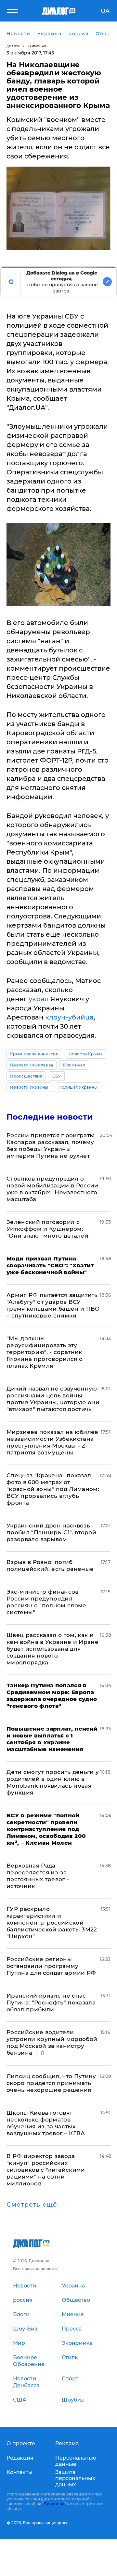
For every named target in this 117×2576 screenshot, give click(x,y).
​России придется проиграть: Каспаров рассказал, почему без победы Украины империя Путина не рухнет (51, 1146)
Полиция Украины (78, 1087)
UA (105, 11)
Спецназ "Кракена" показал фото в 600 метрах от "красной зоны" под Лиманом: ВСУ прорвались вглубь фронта (53, 1489)
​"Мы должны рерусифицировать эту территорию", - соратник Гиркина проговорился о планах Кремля (45, 1352)
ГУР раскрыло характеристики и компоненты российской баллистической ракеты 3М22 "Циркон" (52, 1923)
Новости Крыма (86, 1054)
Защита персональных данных (75, 2478)
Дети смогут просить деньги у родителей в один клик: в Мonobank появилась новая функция (53, 1782)
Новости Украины (29, 1087)
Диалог (13, 46)
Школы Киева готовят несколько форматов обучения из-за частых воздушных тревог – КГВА (46, 2123)
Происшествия (26, 1076)
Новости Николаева (32, 1065)
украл (39, 999)
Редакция (20, 2458)
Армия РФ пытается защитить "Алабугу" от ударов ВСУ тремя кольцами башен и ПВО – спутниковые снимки (53, 1305)
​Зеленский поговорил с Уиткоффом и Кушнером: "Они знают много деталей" (49, 1229)
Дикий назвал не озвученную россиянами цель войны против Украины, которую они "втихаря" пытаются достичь (53, 1399)
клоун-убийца (69, 1017)
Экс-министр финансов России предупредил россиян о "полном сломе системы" (46, 1602)
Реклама (67, 2443)
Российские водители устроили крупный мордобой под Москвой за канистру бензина (52, 2042)
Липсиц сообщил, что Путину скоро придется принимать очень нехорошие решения (51, 2083)
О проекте (21, 2443)
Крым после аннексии (34, 1054)
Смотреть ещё (32, 2205)
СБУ (57, 1076)
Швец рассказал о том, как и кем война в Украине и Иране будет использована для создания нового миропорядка (52, 1649)
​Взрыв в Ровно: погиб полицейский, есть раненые (50, 1565)
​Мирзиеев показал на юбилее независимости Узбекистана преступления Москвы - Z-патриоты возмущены (52, 1442)
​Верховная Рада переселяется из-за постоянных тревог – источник (38, 1876)
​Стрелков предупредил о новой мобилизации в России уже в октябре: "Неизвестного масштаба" (52, 1189)
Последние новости (50, 1117)
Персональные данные (76, 2461)
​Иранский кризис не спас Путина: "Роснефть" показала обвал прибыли (51, 2003)
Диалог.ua (54, 2504)
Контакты (19, 2472)
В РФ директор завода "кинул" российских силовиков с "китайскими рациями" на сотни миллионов (46, 2170)
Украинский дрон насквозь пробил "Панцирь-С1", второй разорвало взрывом (51, 1532)
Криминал (37, 46)
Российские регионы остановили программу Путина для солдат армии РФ (51, 1966)
